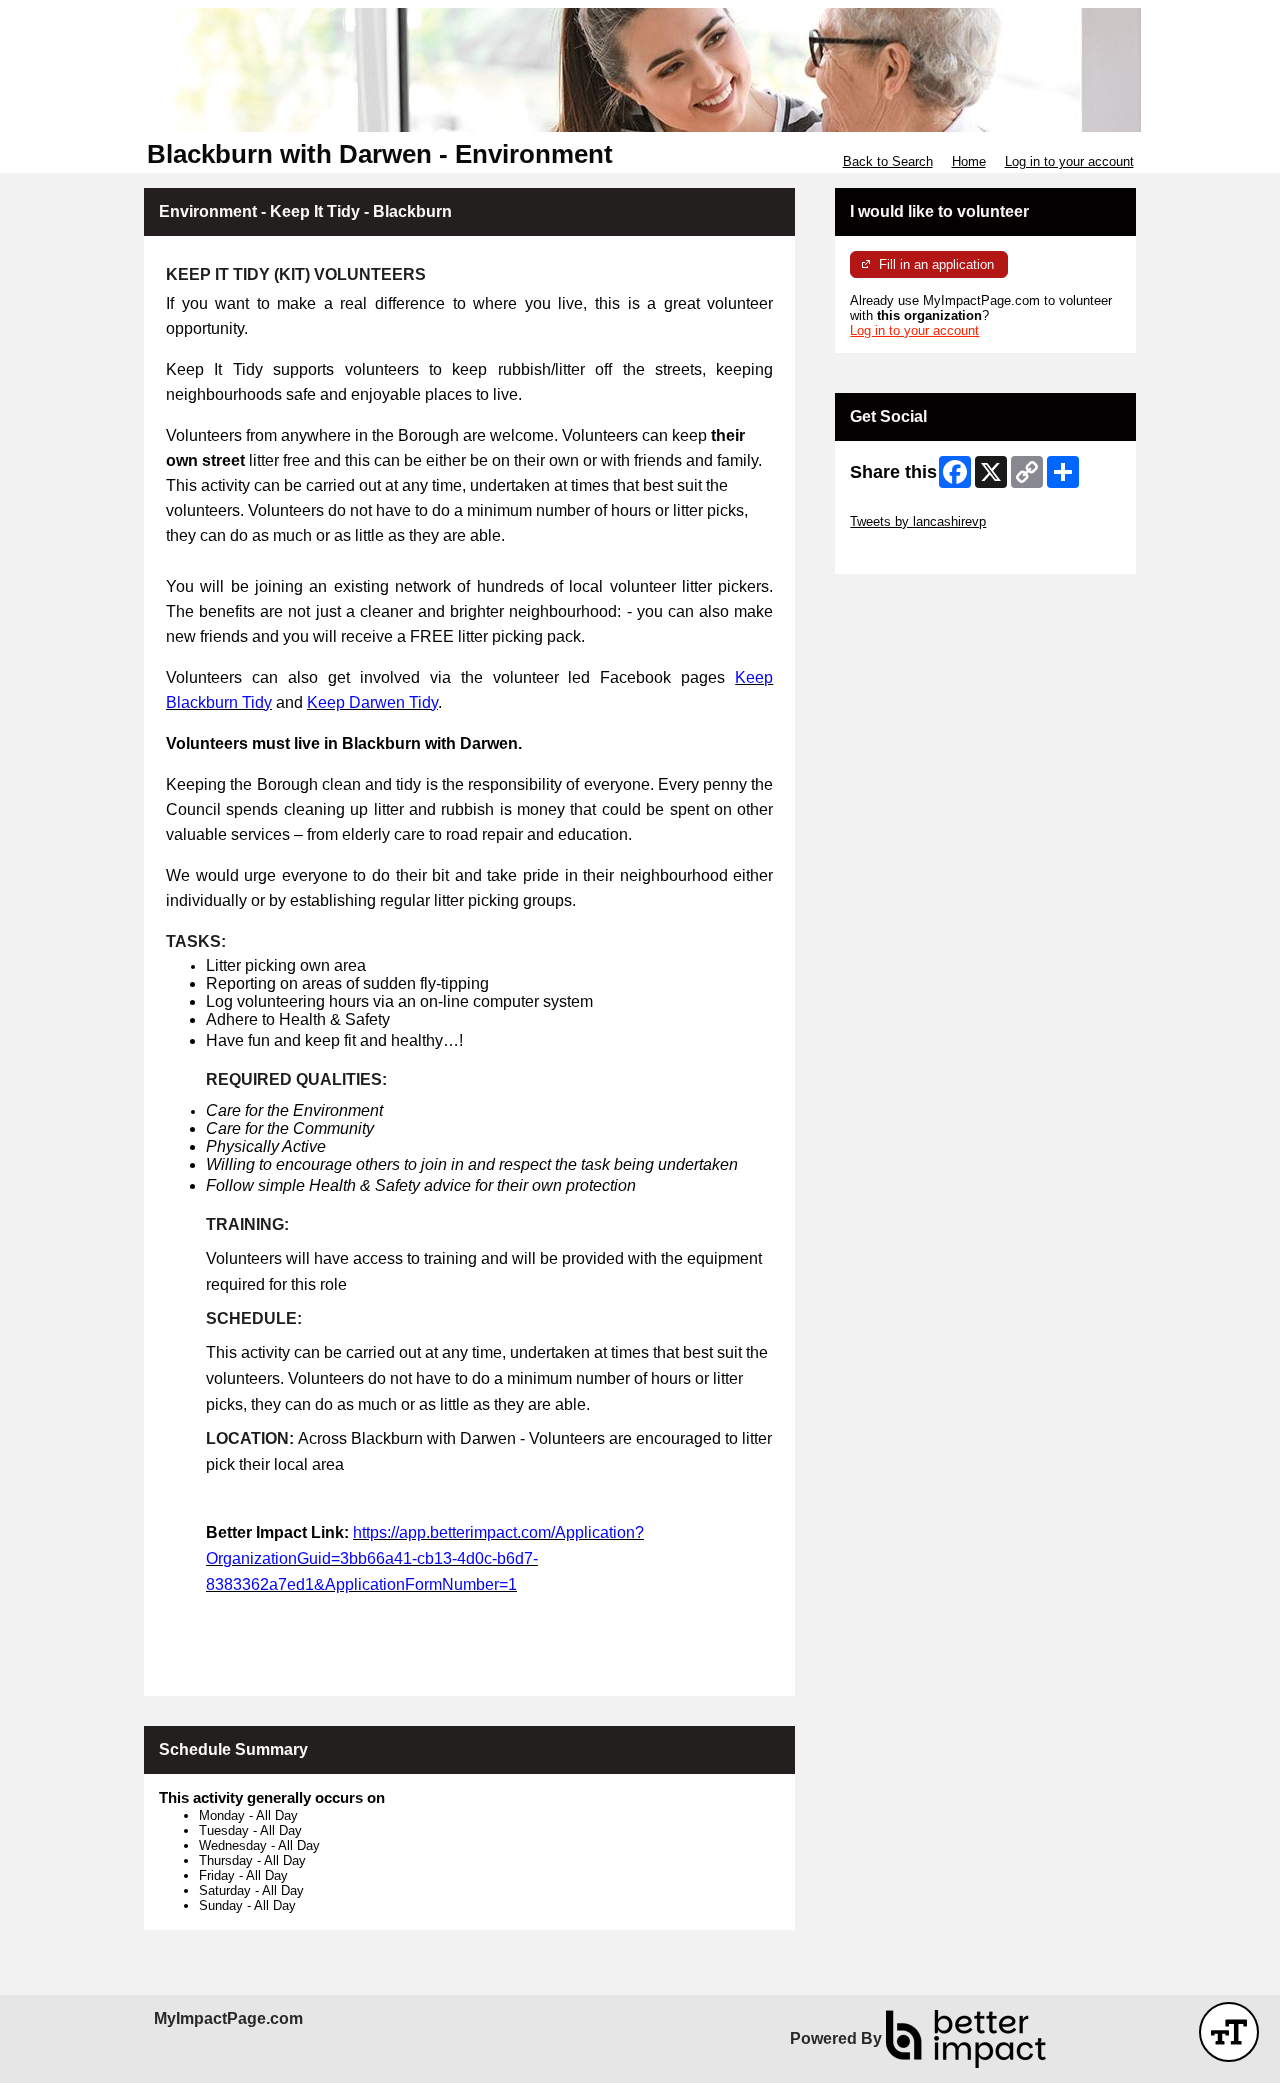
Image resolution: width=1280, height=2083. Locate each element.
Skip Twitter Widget (906, 506)
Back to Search (888, 161)
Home (969, 161)
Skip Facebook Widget (915, 551)
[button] (1229, 2032)
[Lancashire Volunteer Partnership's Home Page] (640, 70)
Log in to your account (1069, 161)
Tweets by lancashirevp (918, 521)
